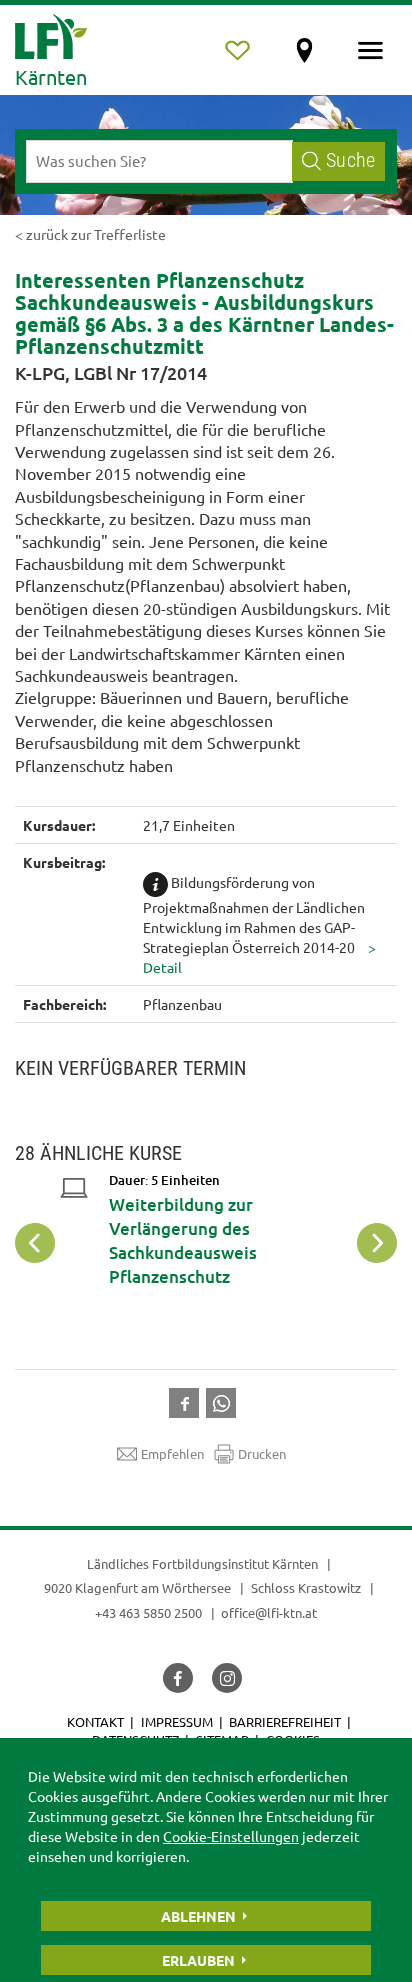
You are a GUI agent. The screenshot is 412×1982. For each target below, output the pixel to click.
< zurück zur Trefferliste (90, 234)
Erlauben (198, 1960)
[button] (187, 1401)
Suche (350, 160)
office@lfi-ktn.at (269, 1612)
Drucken (262, 1453)
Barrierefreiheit (285, 1721)
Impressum (177, 1721)
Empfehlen (172, 1453)
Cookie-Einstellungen (231, 1836)
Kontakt (95, 1721)
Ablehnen (198, 1916)
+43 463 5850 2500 (148, 1612)
